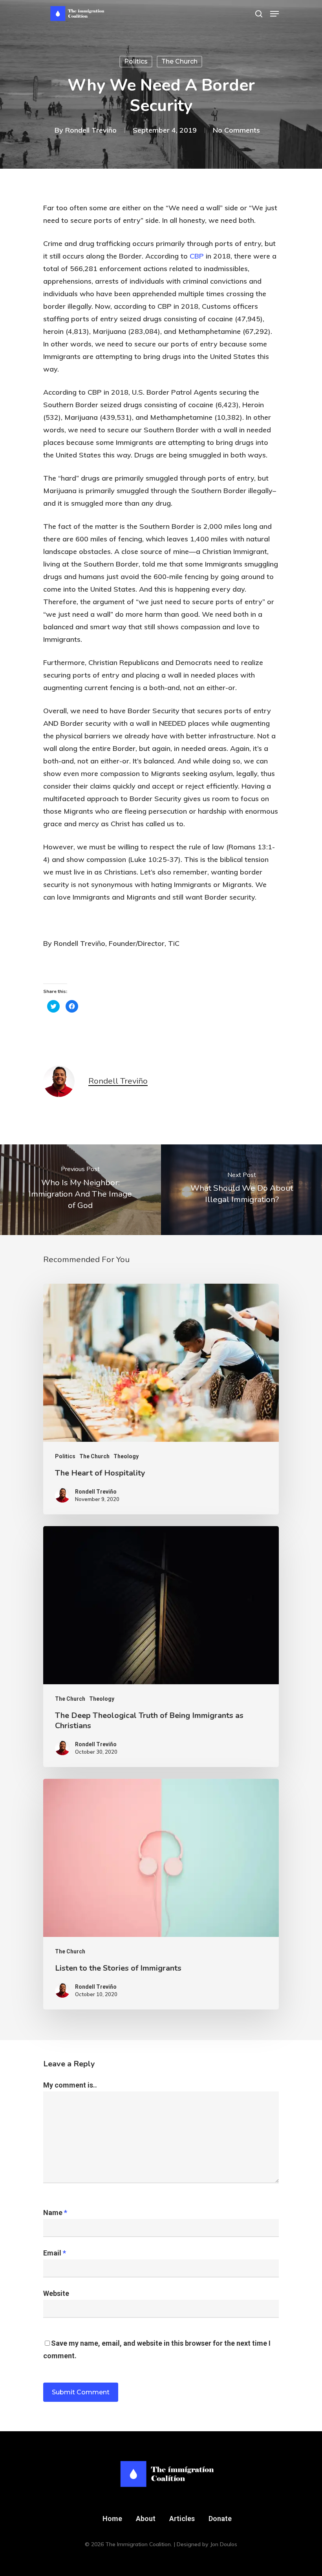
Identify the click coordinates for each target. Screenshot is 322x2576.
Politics (136, 61)
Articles (182, 2519)
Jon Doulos (224, 2544)
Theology (126, 1456)
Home (112, 2519)
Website (56, 2293)
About (146, 2519)
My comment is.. (70, 2085)
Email (55, 2253)
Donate (220, 2519)
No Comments (236, 130)
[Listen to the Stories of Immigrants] (161, 1894)
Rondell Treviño (91, 130)
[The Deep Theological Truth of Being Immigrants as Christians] (161, 1647)
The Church (179, 61)
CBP (198, 256)
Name (55, 2213)
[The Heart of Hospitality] (161, 1399)
